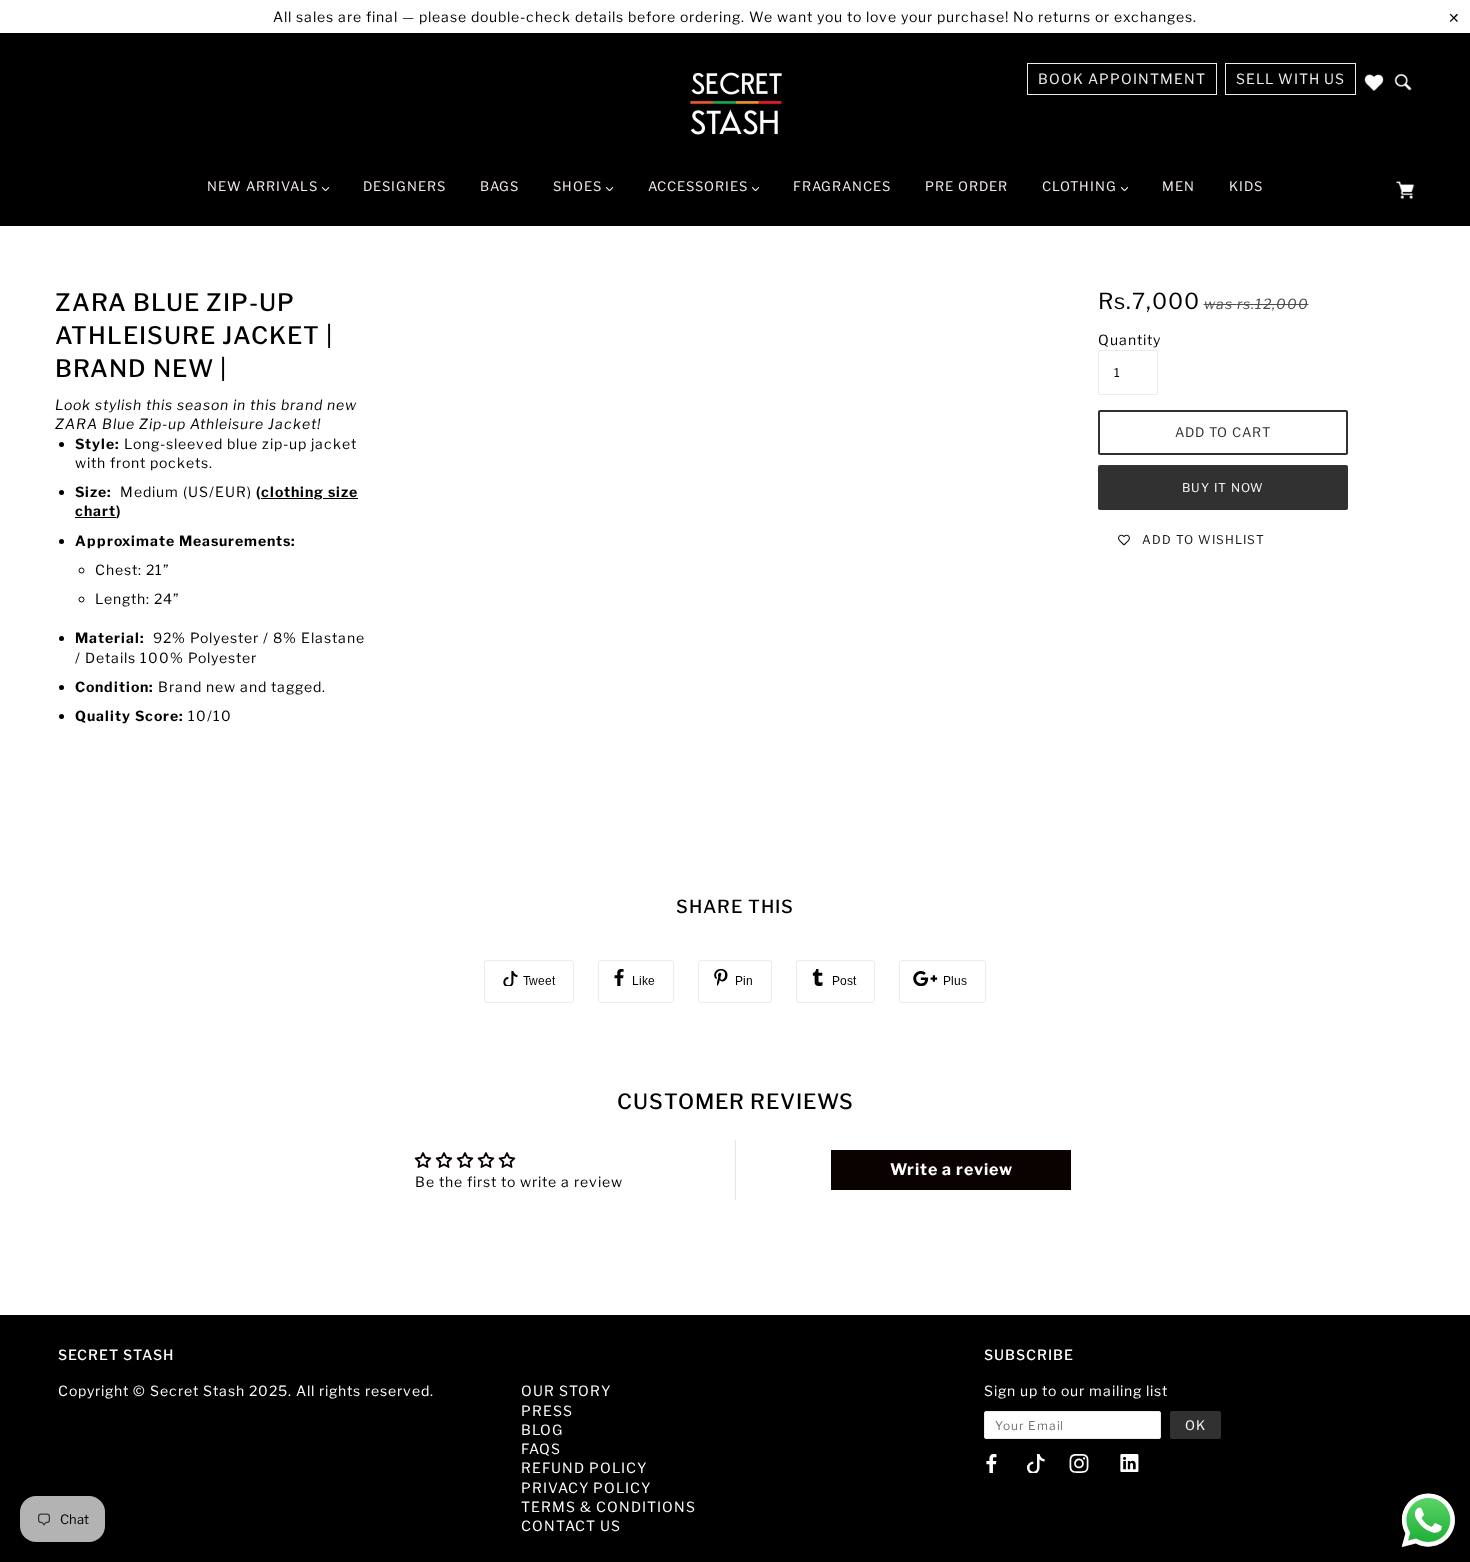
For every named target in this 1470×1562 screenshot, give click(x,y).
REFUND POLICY (584, 1467)
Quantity (1129, 339)
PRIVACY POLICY (586, 1487)
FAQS (541, 1448)
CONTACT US (571, 1525)
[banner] (735, 103)
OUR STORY (566, 1390)
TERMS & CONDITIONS (608, 1506)
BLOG (542, 1429)
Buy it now (1223, 487)
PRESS (547, 1410)
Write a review (951, 1169)
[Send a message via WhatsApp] (1428, 1520)
